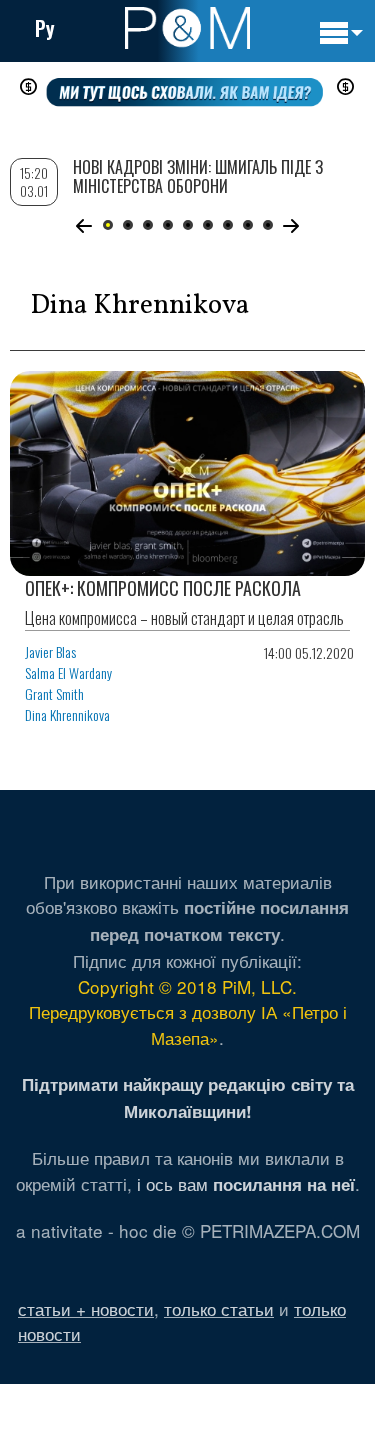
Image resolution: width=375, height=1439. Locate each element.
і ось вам (246, 1183)
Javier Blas (50, 651)
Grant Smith (54, 693)
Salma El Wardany (68, 672)
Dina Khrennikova (67, 714)
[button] (84, 226)
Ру (45, 28)
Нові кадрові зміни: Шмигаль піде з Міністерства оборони (198, 176)
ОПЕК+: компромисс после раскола (163, 588)
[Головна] (187, 28)
